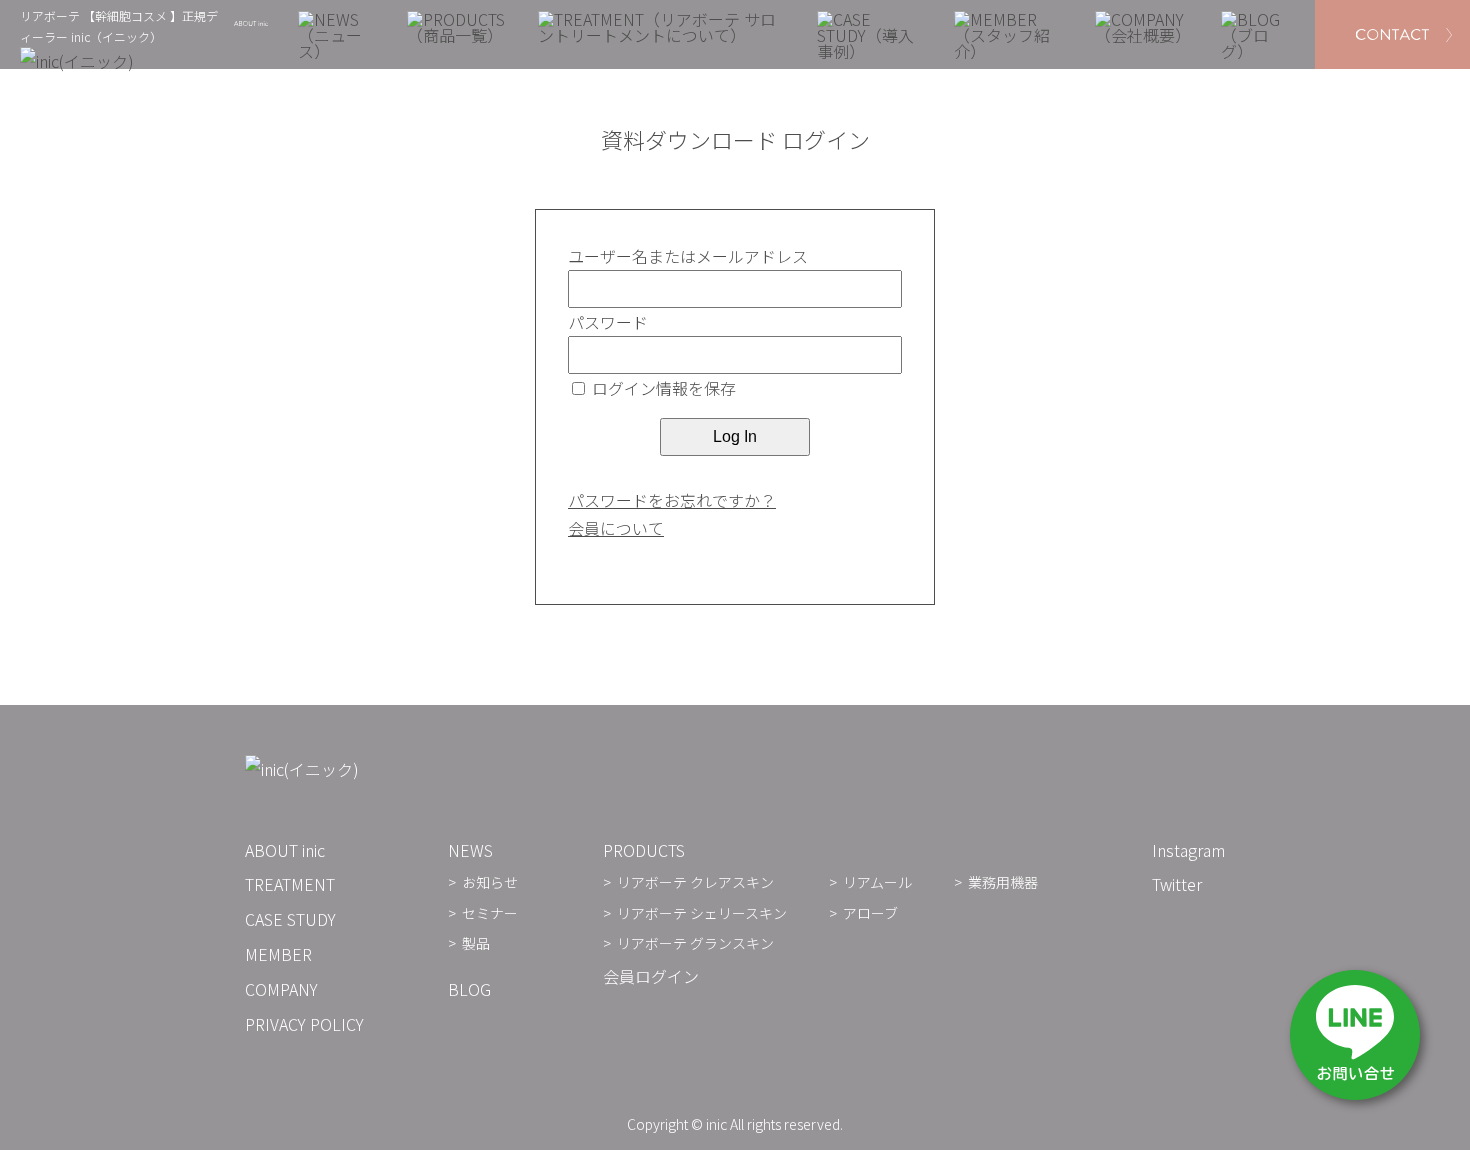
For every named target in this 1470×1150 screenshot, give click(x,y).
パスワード (608, 322)
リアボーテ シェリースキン (702, 913)
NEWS (470, 850)
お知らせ (490, 882)
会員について (616, 528)
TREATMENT (290, 884)
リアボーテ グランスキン (695, 943)
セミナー (490, 913)
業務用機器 (1003, 882)
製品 (476, 943)
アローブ (870, 913)
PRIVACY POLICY (304, 1024)
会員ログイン (651, 976)
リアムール (877, 882)
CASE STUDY (290, 919)
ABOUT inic (285, 850)
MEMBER (278, 954)
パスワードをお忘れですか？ (672, 500)
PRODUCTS (644, 850)
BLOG (469, 989)
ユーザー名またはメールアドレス (688, 256)
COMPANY (281, 989)
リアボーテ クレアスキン (695, 882)
